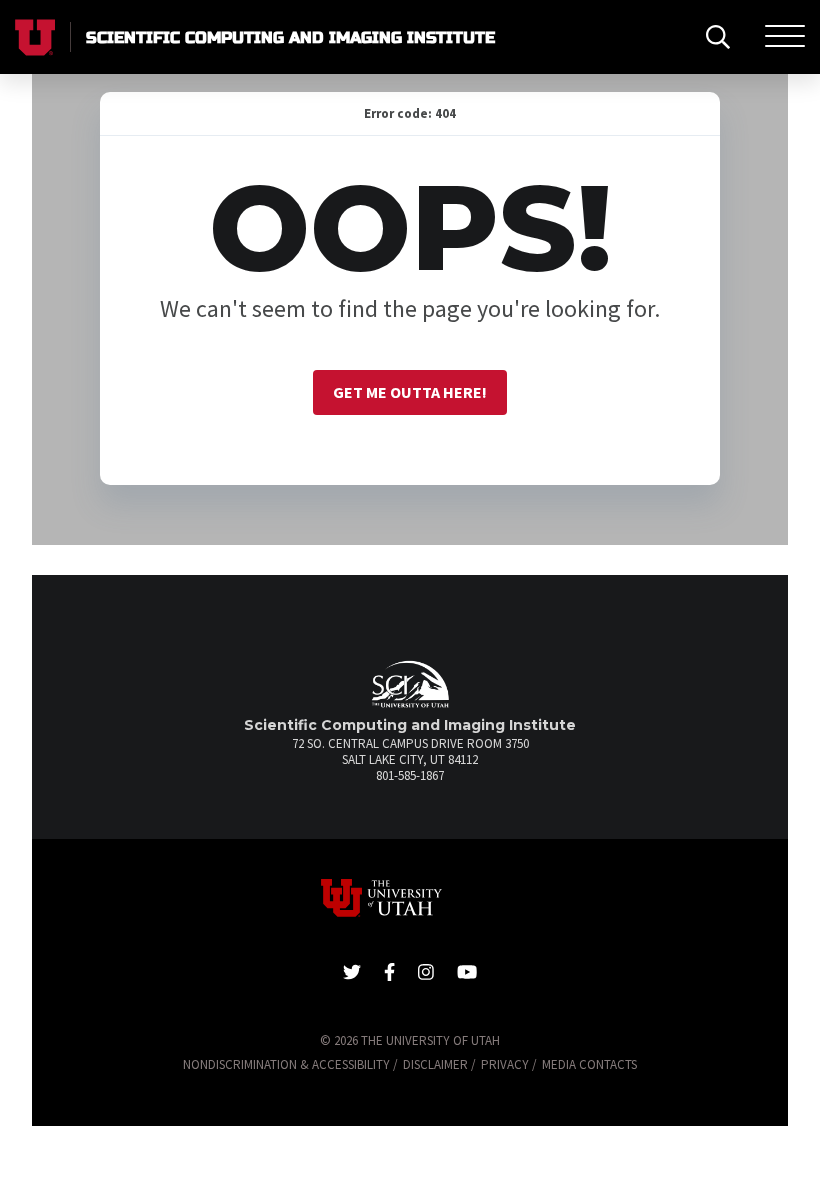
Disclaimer (435, 1064)
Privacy (505, 1064)
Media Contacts (589, 1064)
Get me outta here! (410, 392)
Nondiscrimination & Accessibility (286, 1064)
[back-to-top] (794, 1140)
